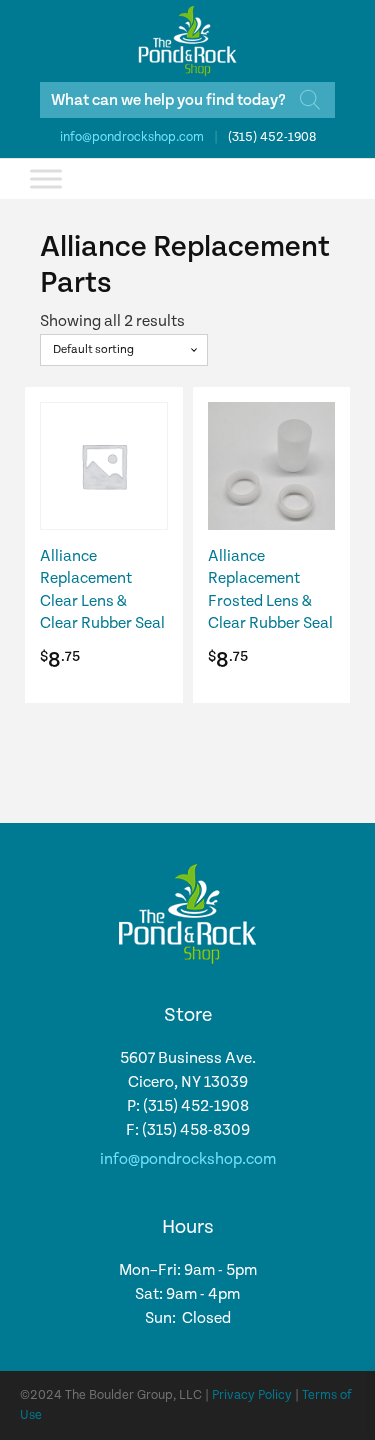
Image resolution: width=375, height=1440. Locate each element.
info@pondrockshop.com (132, 137)
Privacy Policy (252, 1395)
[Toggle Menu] (46, 178)
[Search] (310, 100)
